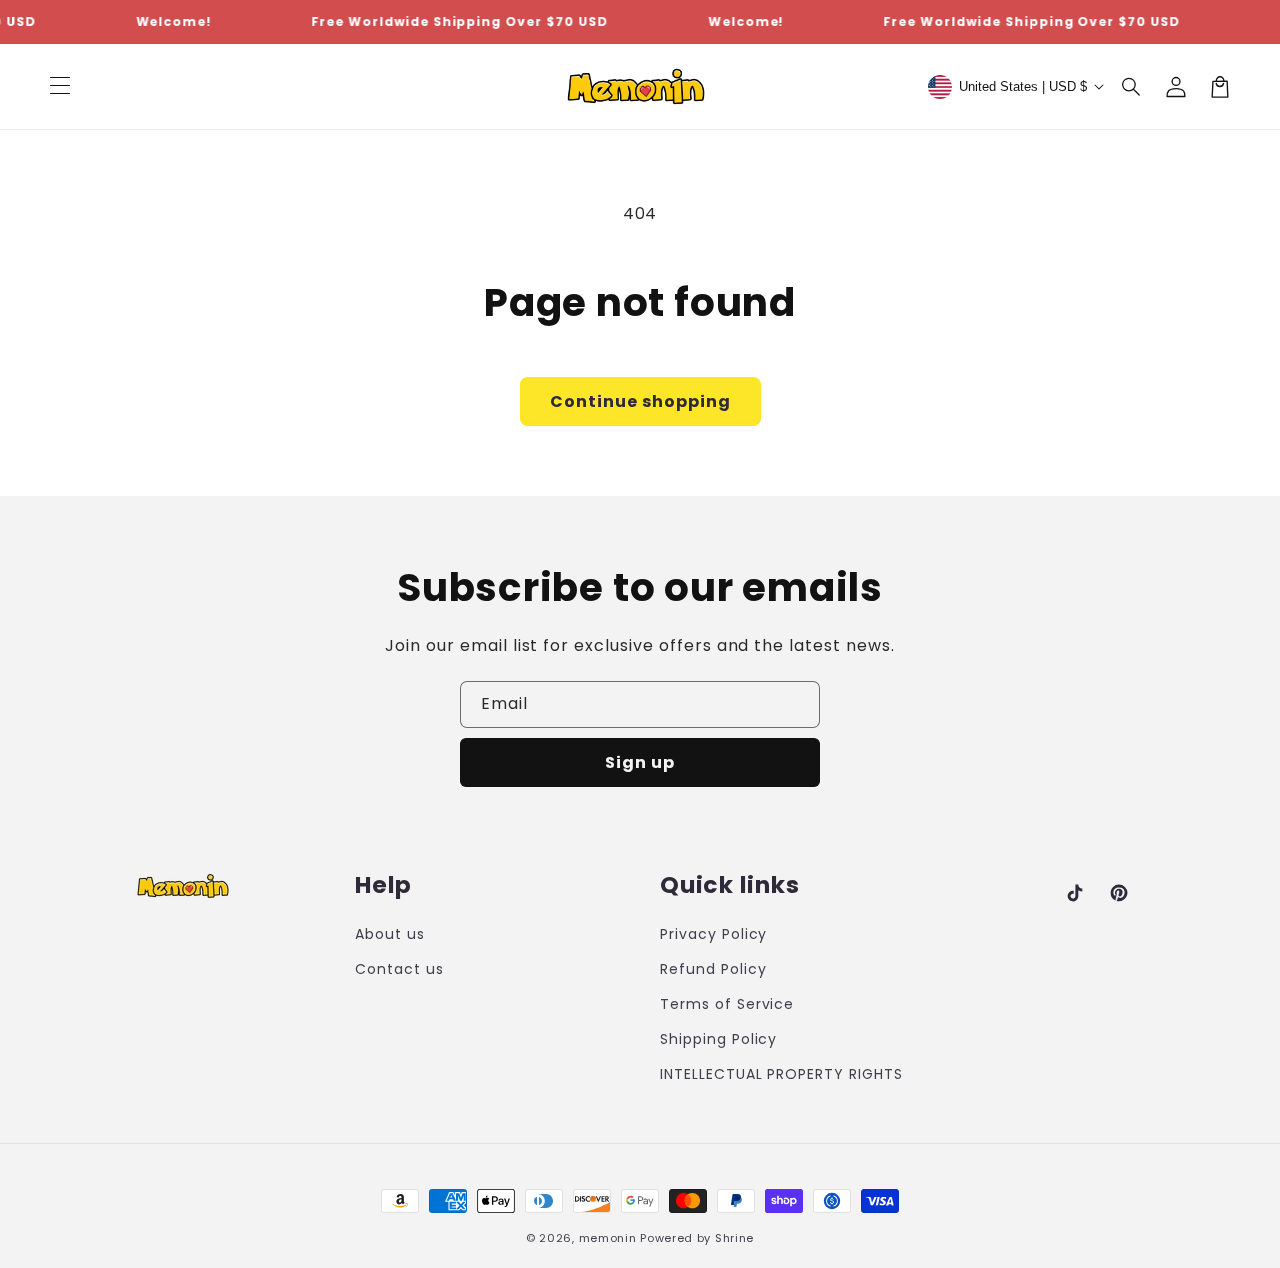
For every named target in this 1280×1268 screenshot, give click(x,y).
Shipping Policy (718, 1039)
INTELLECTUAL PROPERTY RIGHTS (781, 1074)
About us (390, 934)
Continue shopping (640, 401)
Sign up (640, 762)
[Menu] (60, 87)
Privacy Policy (713, 934)
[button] (1132, 87)
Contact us (399, 969)
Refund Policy (713, 969)
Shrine (734, 1238)
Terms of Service (727, 1004)
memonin (608, 1238)
